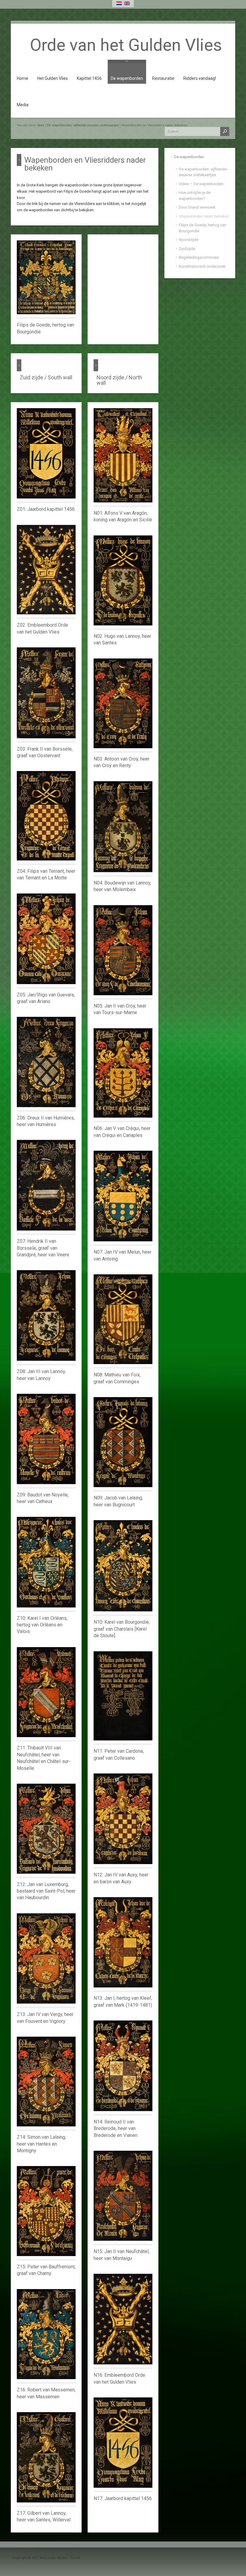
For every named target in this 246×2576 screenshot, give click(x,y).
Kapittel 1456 (89, 78)
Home (22, 78)
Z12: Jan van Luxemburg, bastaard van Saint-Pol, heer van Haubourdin (46, 1891)
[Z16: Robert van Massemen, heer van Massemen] (46, 2334)
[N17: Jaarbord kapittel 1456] (123, 2443)
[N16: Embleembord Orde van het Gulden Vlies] (123, 2319)
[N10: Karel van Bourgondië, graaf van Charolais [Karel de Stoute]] (123, 1566)
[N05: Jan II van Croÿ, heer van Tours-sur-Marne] (123, 950)
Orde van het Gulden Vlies (126, 45)
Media (23, 105)
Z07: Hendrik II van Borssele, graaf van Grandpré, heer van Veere (43, 1248)
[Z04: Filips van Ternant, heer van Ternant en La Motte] (46, 816)
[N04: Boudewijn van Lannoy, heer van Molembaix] (123, 827)
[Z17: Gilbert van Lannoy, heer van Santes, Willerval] (46, 2457)
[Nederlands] (119, 3)
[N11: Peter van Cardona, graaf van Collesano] (123, 1696)
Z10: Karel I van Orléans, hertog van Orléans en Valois (42, 1625)
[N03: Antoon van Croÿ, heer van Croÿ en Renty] (123, 703)
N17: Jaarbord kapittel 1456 (123, 2498)
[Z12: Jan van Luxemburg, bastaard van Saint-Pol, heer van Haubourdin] (46, 1829)
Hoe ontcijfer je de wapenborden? (195, 196)
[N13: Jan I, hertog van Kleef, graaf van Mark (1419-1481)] (123, 1942)
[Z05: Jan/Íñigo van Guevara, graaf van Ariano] (46, 939)
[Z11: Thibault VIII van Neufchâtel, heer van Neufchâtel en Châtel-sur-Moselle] (46, 1692)
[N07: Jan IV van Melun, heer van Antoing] (123, 1196)
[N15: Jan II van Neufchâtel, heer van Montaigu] (123, 2196)
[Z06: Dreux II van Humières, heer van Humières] (46, 1062)
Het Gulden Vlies (52, 78)
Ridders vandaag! (200, 78)
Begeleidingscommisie (199, 257)
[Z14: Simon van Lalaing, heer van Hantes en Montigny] (46, 2082)
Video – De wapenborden (201, 184)
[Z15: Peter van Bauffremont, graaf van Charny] (46, 2211)
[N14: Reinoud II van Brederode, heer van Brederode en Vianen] (123, 2066)
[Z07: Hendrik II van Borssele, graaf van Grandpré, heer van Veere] (46, 1185)
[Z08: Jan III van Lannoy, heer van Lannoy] (46, 1315)
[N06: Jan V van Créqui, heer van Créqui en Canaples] (123, 1073)
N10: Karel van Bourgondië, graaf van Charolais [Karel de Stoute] (122, 1629)
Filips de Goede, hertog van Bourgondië (202, 228)
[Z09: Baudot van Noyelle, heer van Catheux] (46, 1439)
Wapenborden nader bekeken (204, 216)
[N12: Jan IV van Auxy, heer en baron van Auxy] (123, 1819)
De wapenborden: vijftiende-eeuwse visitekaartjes (83, 125)
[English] (127, 3)
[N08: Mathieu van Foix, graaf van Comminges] (123, 1319)
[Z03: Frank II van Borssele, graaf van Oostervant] (46, 693)
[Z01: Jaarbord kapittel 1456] (46, 453)
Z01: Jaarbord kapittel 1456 (46, 509)
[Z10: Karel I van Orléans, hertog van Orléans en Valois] (46, 1562)
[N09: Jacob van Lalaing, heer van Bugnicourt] (123, 1442)
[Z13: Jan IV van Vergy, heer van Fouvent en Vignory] (46, 1959)
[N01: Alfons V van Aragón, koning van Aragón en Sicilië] (123, 455)
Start (41, 125)
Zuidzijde (187, 249)
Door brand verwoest (197, 207)
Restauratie (163, 78)
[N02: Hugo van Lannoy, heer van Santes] (123, 580)
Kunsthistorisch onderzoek (202, 266)
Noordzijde (189, 240)
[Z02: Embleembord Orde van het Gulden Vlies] (46, 570)
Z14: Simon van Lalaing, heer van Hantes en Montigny (41, 2144)
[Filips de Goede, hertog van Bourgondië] (46, 277)
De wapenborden (127, 78)
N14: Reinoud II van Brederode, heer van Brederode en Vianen (115, 2129)
